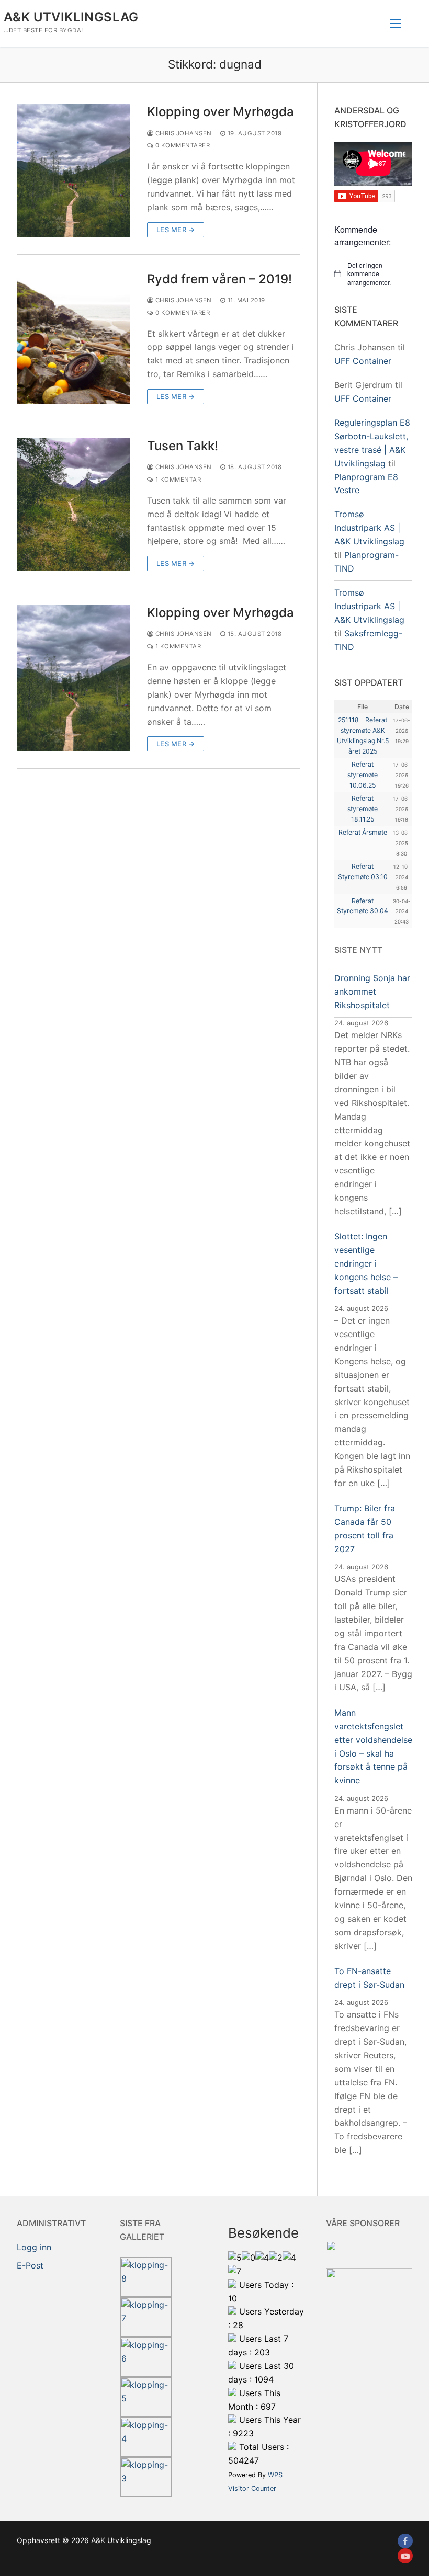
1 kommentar (177, 480)
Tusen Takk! (183, 446)
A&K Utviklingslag (71, 17)
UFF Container (363, 361)
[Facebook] (405, 2541)
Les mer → (176, 230)
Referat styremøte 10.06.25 (363, 775)
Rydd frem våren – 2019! (219, 279)
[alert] (373, 274)
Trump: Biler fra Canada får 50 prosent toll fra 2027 (365, 1529)
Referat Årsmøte (363, 832)
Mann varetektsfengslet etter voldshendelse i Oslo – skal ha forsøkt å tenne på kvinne (373, 1746)
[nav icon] (396, 24)
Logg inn (34, 2247)
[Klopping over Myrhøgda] (74, 170)
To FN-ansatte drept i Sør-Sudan (369, 1978)
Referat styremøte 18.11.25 (363, 809)
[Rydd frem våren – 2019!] (74, 338)
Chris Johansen (183, 133)
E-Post (30, 2265)
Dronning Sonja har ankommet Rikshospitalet (372, 991)
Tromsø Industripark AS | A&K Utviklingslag (369, 528)
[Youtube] (405, 2556)
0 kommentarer (182, 145)
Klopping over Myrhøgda (221, 112)
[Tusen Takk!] (74, 505)
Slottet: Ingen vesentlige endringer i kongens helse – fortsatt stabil (366, 1263)
